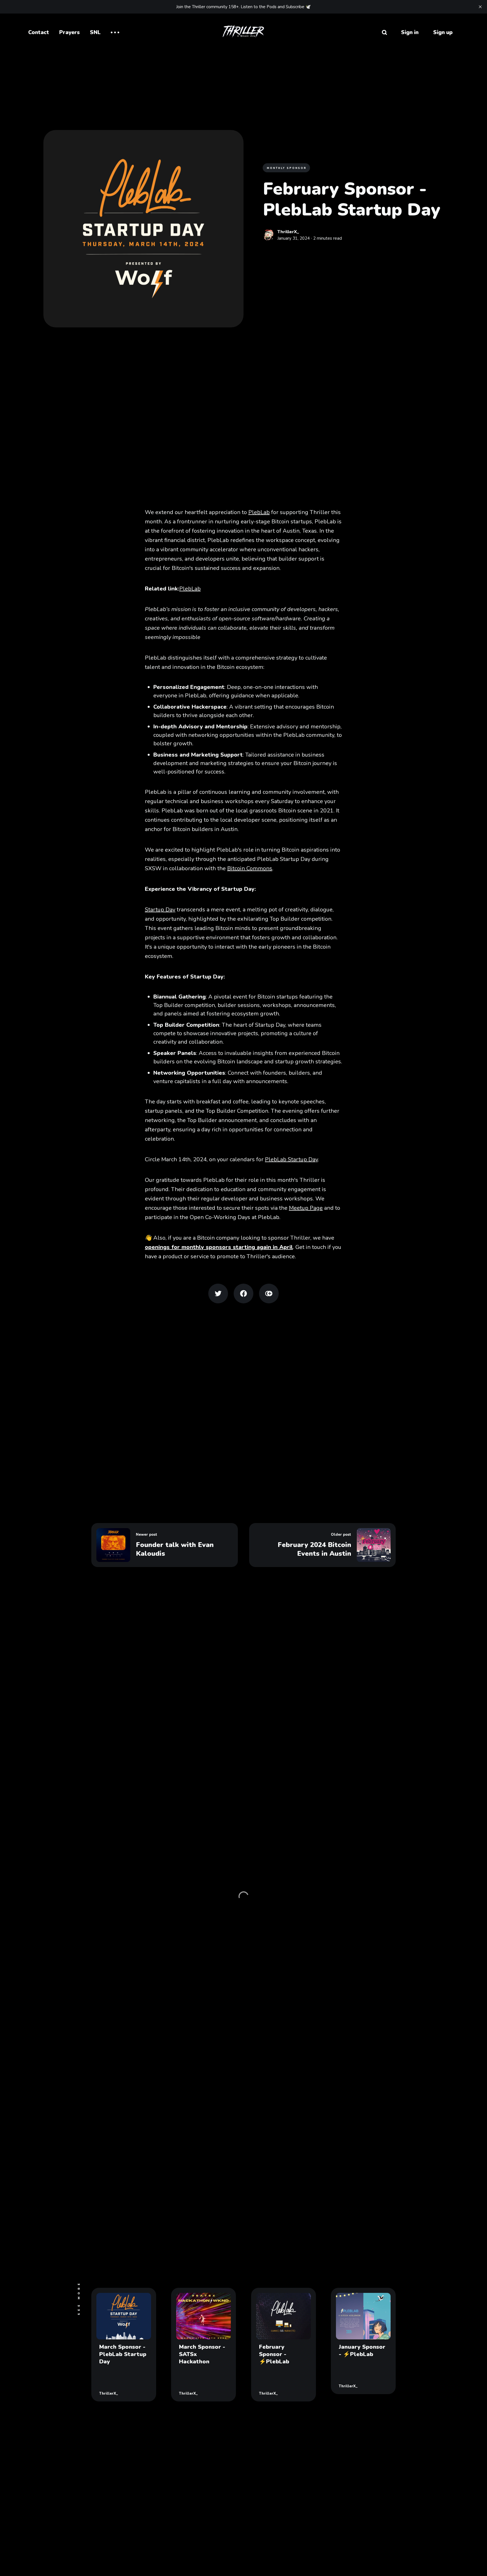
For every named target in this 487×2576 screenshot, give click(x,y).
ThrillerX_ (288, 232)
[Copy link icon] (269, 1293)
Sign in (410, 32)
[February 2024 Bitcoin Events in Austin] (322, 1545)
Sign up (443, 32)
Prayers (69, 32)
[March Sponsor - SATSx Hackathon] (203, 2345)
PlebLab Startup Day (291, 1159)
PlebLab (259, 512)
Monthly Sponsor (287, 168)
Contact (39, 32)
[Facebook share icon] (243, 1293)
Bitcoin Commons (250, 868)
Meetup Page (306, 1208)
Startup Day (160, 910)
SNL (95, 32)
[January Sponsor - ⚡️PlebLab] (363, 2341)
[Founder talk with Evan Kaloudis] (165, 1545)
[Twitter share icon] (218, 1293)
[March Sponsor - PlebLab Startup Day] (124, 2345)
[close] (480, 7)
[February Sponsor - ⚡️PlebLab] (284, 2345)
